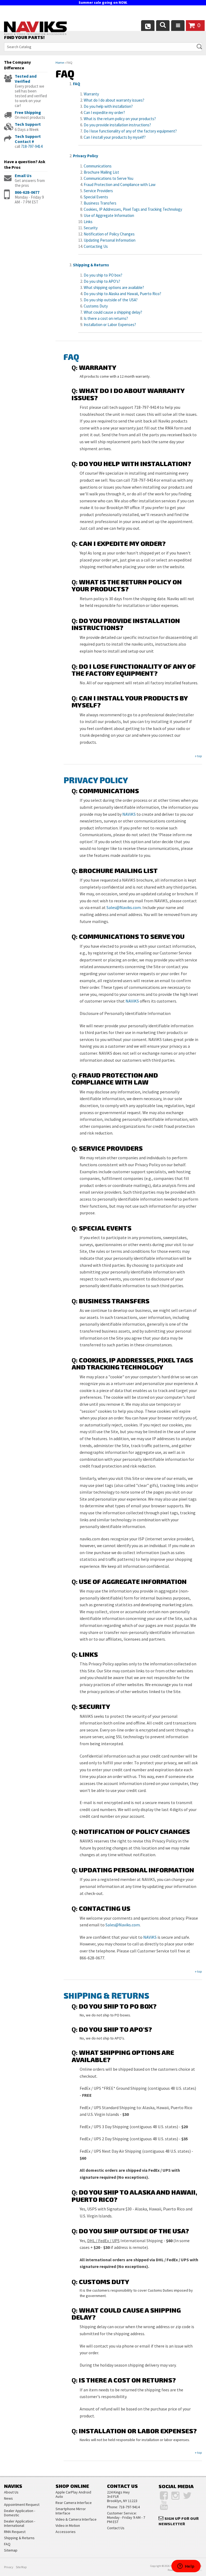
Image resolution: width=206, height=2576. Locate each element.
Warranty (91, 94)
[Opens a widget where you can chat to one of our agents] (186, 2567)
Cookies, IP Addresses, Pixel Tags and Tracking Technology (133, 209)
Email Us (23, 176)
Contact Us (116, 2528)
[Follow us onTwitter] (187, 2496)
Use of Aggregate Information (109, 215)
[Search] (163, 26)
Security (91, 228)
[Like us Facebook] (164, 2496)
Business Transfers (100, 203)
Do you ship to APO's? (102, 281)
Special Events (96, 197)
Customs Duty (96, 306)
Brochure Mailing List (101, 172)
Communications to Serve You (108, 178)
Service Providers (98, 191)
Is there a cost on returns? (106, 318)
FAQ (77, 84)
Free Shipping (28, 112)
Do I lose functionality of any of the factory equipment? (130, 131)
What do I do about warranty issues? (114, 100)
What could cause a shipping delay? (113, 312)
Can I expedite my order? (104, 112)
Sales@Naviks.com (124, 907)
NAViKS (129, 814)
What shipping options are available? (114, 287)
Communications (98, 166)
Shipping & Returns (91, 265)
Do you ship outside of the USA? (111, 300)
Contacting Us (96, 246)
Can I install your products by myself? (115, 137)
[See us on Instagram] (175, 2496)
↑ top (198, 756)
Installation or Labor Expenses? (110, 325)
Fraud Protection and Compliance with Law (120, 185)
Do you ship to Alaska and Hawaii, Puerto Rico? (122, 294)
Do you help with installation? (108, 106)
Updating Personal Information (110, 240)
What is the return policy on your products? (120, 119)
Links (88, 222)
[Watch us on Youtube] (164, 2505)
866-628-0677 (27, 192)
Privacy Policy (86, 156)
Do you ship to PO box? (103, 275)
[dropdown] (178, 26)
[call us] (148, 26)
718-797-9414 (32, 146)
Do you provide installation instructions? (117, 125)
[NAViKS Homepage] (35, 29)
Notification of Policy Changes (109, 234)
